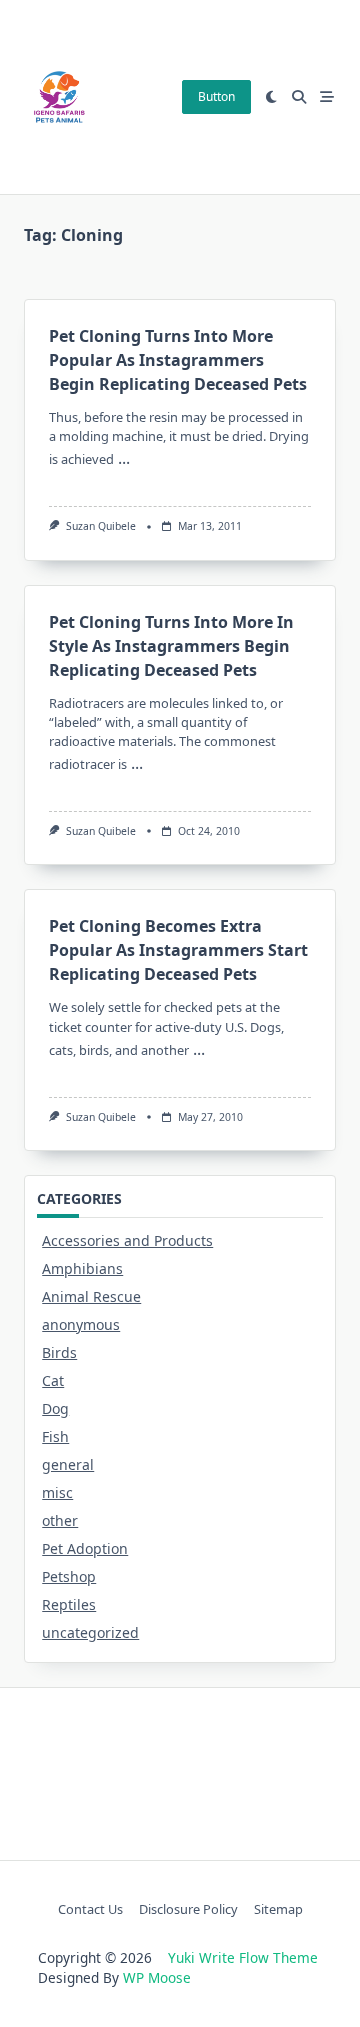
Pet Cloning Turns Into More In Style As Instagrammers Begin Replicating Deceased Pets (171, 646)
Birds (59, 1352)
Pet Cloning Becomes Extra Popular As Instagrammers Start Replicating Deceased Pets (178, 950)
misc (57, 1492)
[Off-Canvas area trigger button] (327, 97)
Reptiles (69, 1604)
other (60, 1520)
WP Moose (157, 1977)
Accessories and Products (127, 1240)
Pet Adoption (85, 1548)
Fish (55, 1436)
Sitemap (278, 1909)
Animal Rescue (91, 1296)
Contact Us (90, 1909)
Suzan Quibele (101, 526)
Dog (55, 1408)
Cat (53, 1380)
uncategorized (90, 1632)
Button (216, 96)
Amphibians (82, 1268)
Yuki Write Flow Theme (243, 1957)
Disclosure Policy (188, 1909)
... (124, 458)
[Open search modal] (299, 97)
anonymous (81, 1324)
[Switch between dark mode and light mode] (272, 97)
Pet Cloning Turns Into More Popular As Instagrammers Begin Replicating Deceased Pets (178, 360)
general (68, 1464)
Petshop (69, 1576)
